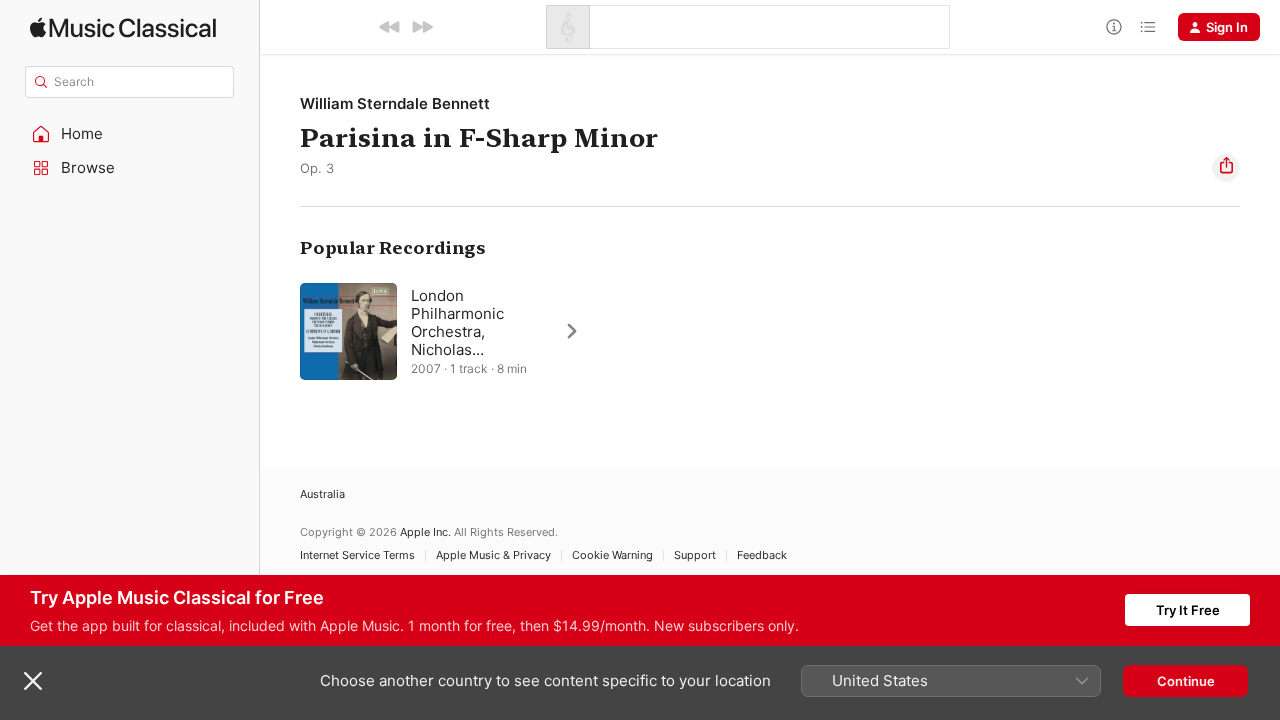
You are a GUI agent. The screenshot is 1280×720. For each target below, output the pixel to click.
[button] (130, 134)
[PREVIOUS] (390, 27)
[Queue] (1148, 27)
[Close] (33, 681)
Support (695, 555)
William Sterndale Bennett (395, 103)
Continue (1186, 681)
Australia (322, 494)
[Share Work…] (1226, 168)
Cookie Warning (612, 555)
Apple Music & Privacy (493, 555)
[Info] (1114, 27)
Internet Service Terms (357, 555)
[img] (123, 27)
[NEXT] (422, 27)
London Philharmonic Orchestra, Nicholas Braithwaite (457, 331)
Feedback (762, 555)
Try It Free (1188, 610)
